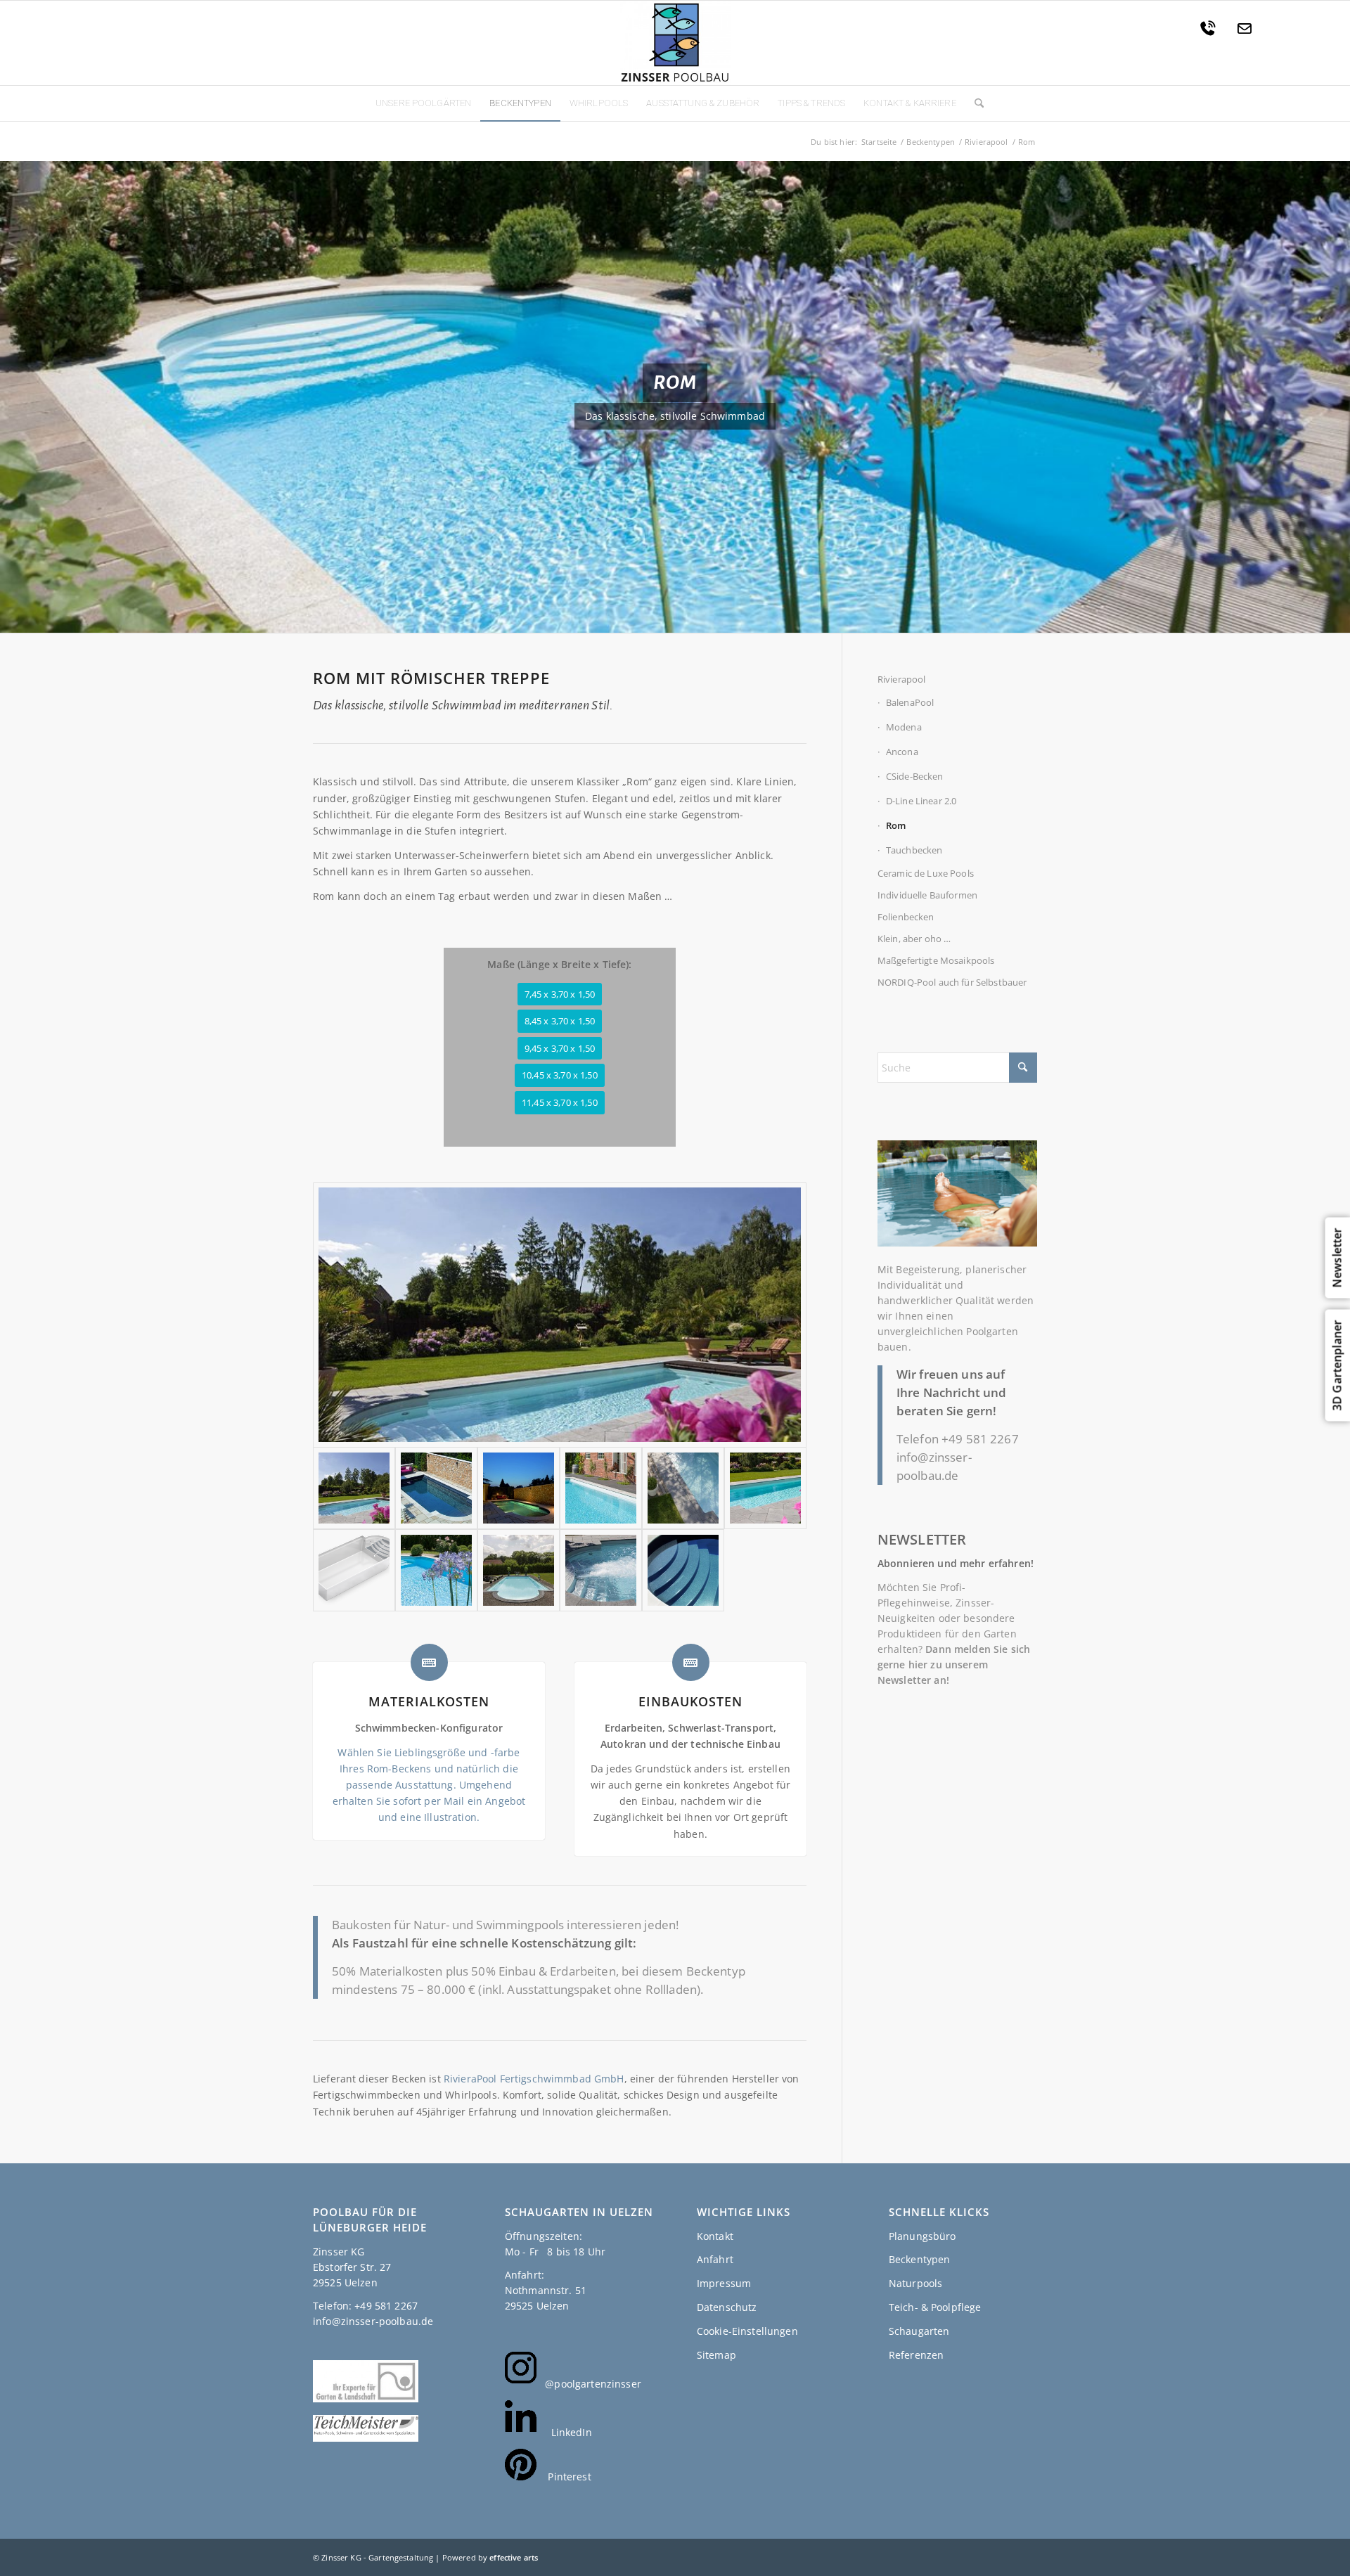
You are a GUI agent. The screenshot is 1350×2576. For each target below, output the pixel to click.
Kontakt (715, 2236)
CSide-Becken (915, 776)
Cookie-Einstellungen (747, 2331)
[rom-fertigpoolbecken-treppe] (683, 1570)
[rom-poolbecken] (683, 1488)
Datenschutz (727, 2307)
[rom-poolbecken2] (765, 1488)
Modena (904, 727)
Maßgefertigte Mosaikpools (936, 960)
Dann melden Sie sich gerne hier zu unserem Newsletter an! (954, 1664)
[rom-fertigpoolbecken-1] (436, 1488)
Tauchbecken (914, 850)
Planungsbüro (922, 2236)
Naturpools (915, 2283)
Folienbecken (906, 917)
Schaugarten (919, 2331)
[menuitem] (423, 103)
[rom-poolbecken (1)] (519, 1570)
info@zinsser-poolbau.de (373, 2321)
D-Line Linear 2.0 (921, 801)
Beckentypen (920, 2259)
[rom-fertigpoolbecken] (519, 1488)
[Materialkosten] (429, 1662)
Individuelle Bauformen (927, 895)
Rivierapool (902, 679)
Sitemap (716, 2355)
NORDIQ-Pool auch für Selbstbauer (952, 982)
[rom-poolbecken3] (436, 1570)
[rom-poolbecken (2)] (560, 1315)
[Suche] (975, 103)
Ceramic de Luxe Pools (926, 873)
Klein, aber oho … (914, 939)
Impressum (724, 2283)
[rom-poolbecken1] (601, 1488)
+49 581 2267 (980, 1439)
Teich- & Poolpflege (935, 2307)
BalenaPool (910, 702)
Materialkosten (429, 1701)
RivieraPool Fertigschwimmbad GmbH (534, 2079)
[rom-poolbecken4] (354, 1570)
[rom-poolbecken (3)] (601, 1570)
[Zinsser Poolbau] (675, 43)
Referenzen (916, 2355)
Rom (896, 825)
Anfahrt (715, 2259)
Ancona (902, 752)
